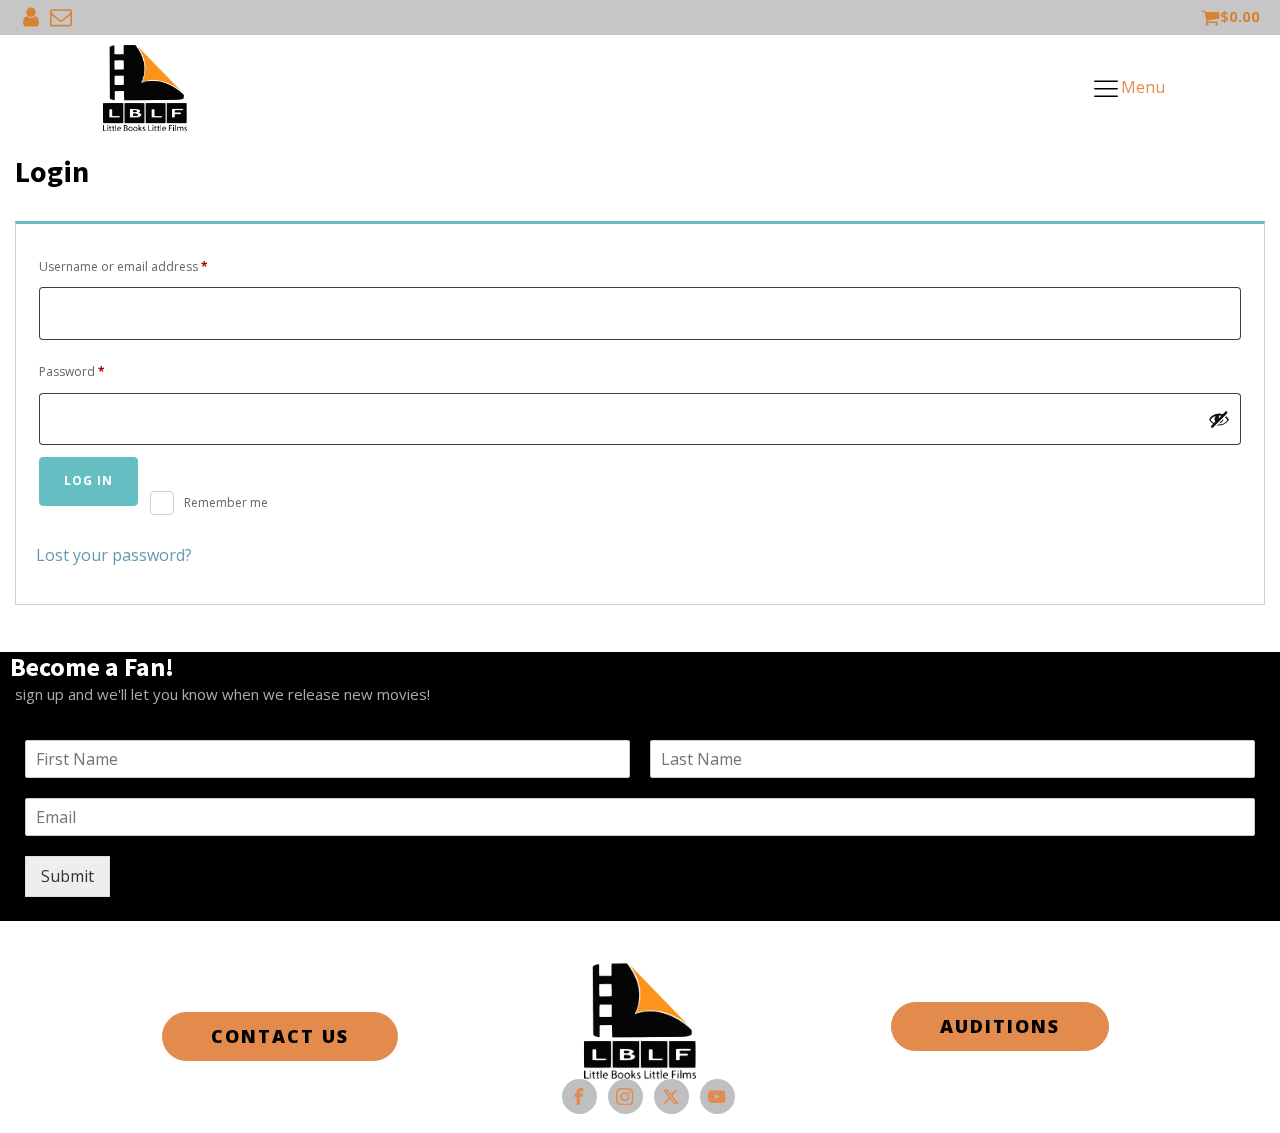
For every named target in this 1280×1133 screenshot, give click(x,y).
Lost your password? (114, 555)
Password (97, 371)
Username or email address (149, 266)
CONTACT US (280, 1036)
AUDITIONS (1000, 1026)
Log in (88, 480)
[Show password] (1219, 419)
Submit (67, 876)
